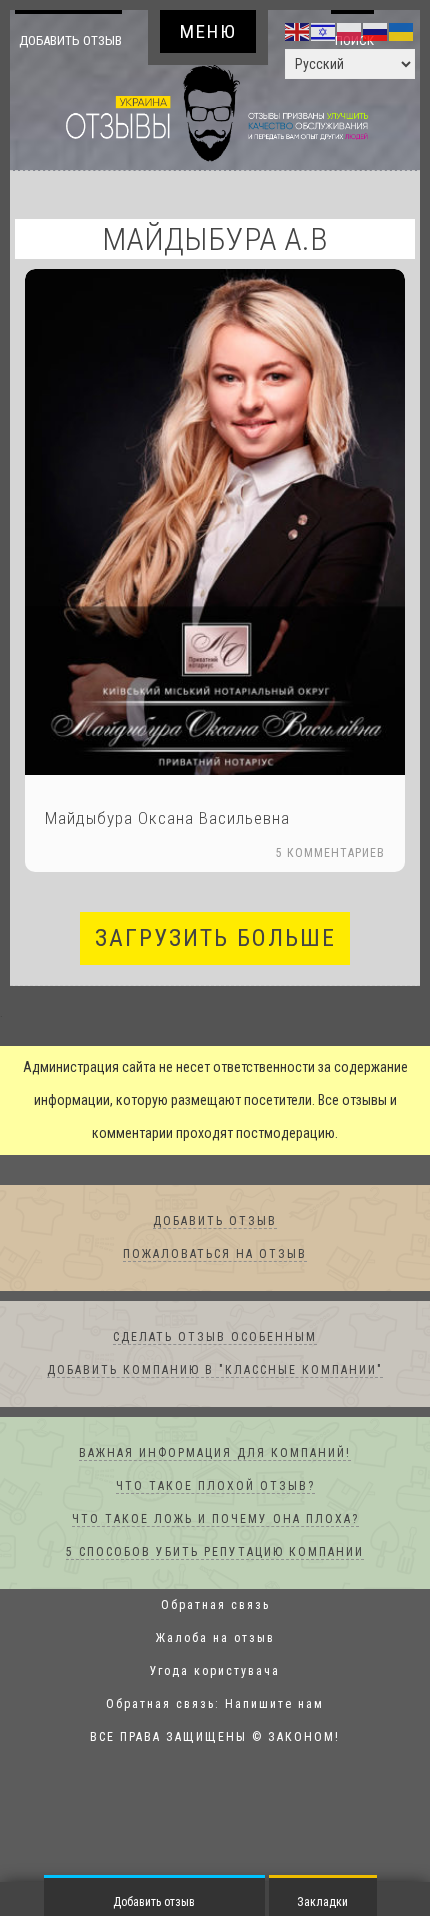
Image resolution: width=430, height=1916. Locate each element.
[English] (298, 31)
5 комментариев (330, 887)
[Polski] (350, 31)
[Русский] (376, 31)
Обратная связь (215, 1639)
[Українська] (402, 31)
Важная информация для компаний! (215, 1487)
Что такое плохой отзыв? (215, 1520)
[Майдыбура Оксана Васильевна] (215, 555)
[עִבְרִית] (324, 31)
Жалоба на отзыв (215, 1672)
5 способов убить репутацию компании (215, 1586)
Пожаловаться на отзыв (215, 1288)
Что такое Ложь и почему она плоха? (215, 1553)
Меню (208, 31)
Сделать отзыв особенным (215, 1371)
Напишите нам (274, 1738)
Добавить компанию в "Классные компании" (215, 1404)
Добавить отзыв (73, 56)
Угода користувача (215, 1705)
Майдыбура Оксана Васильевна (167, 852)
